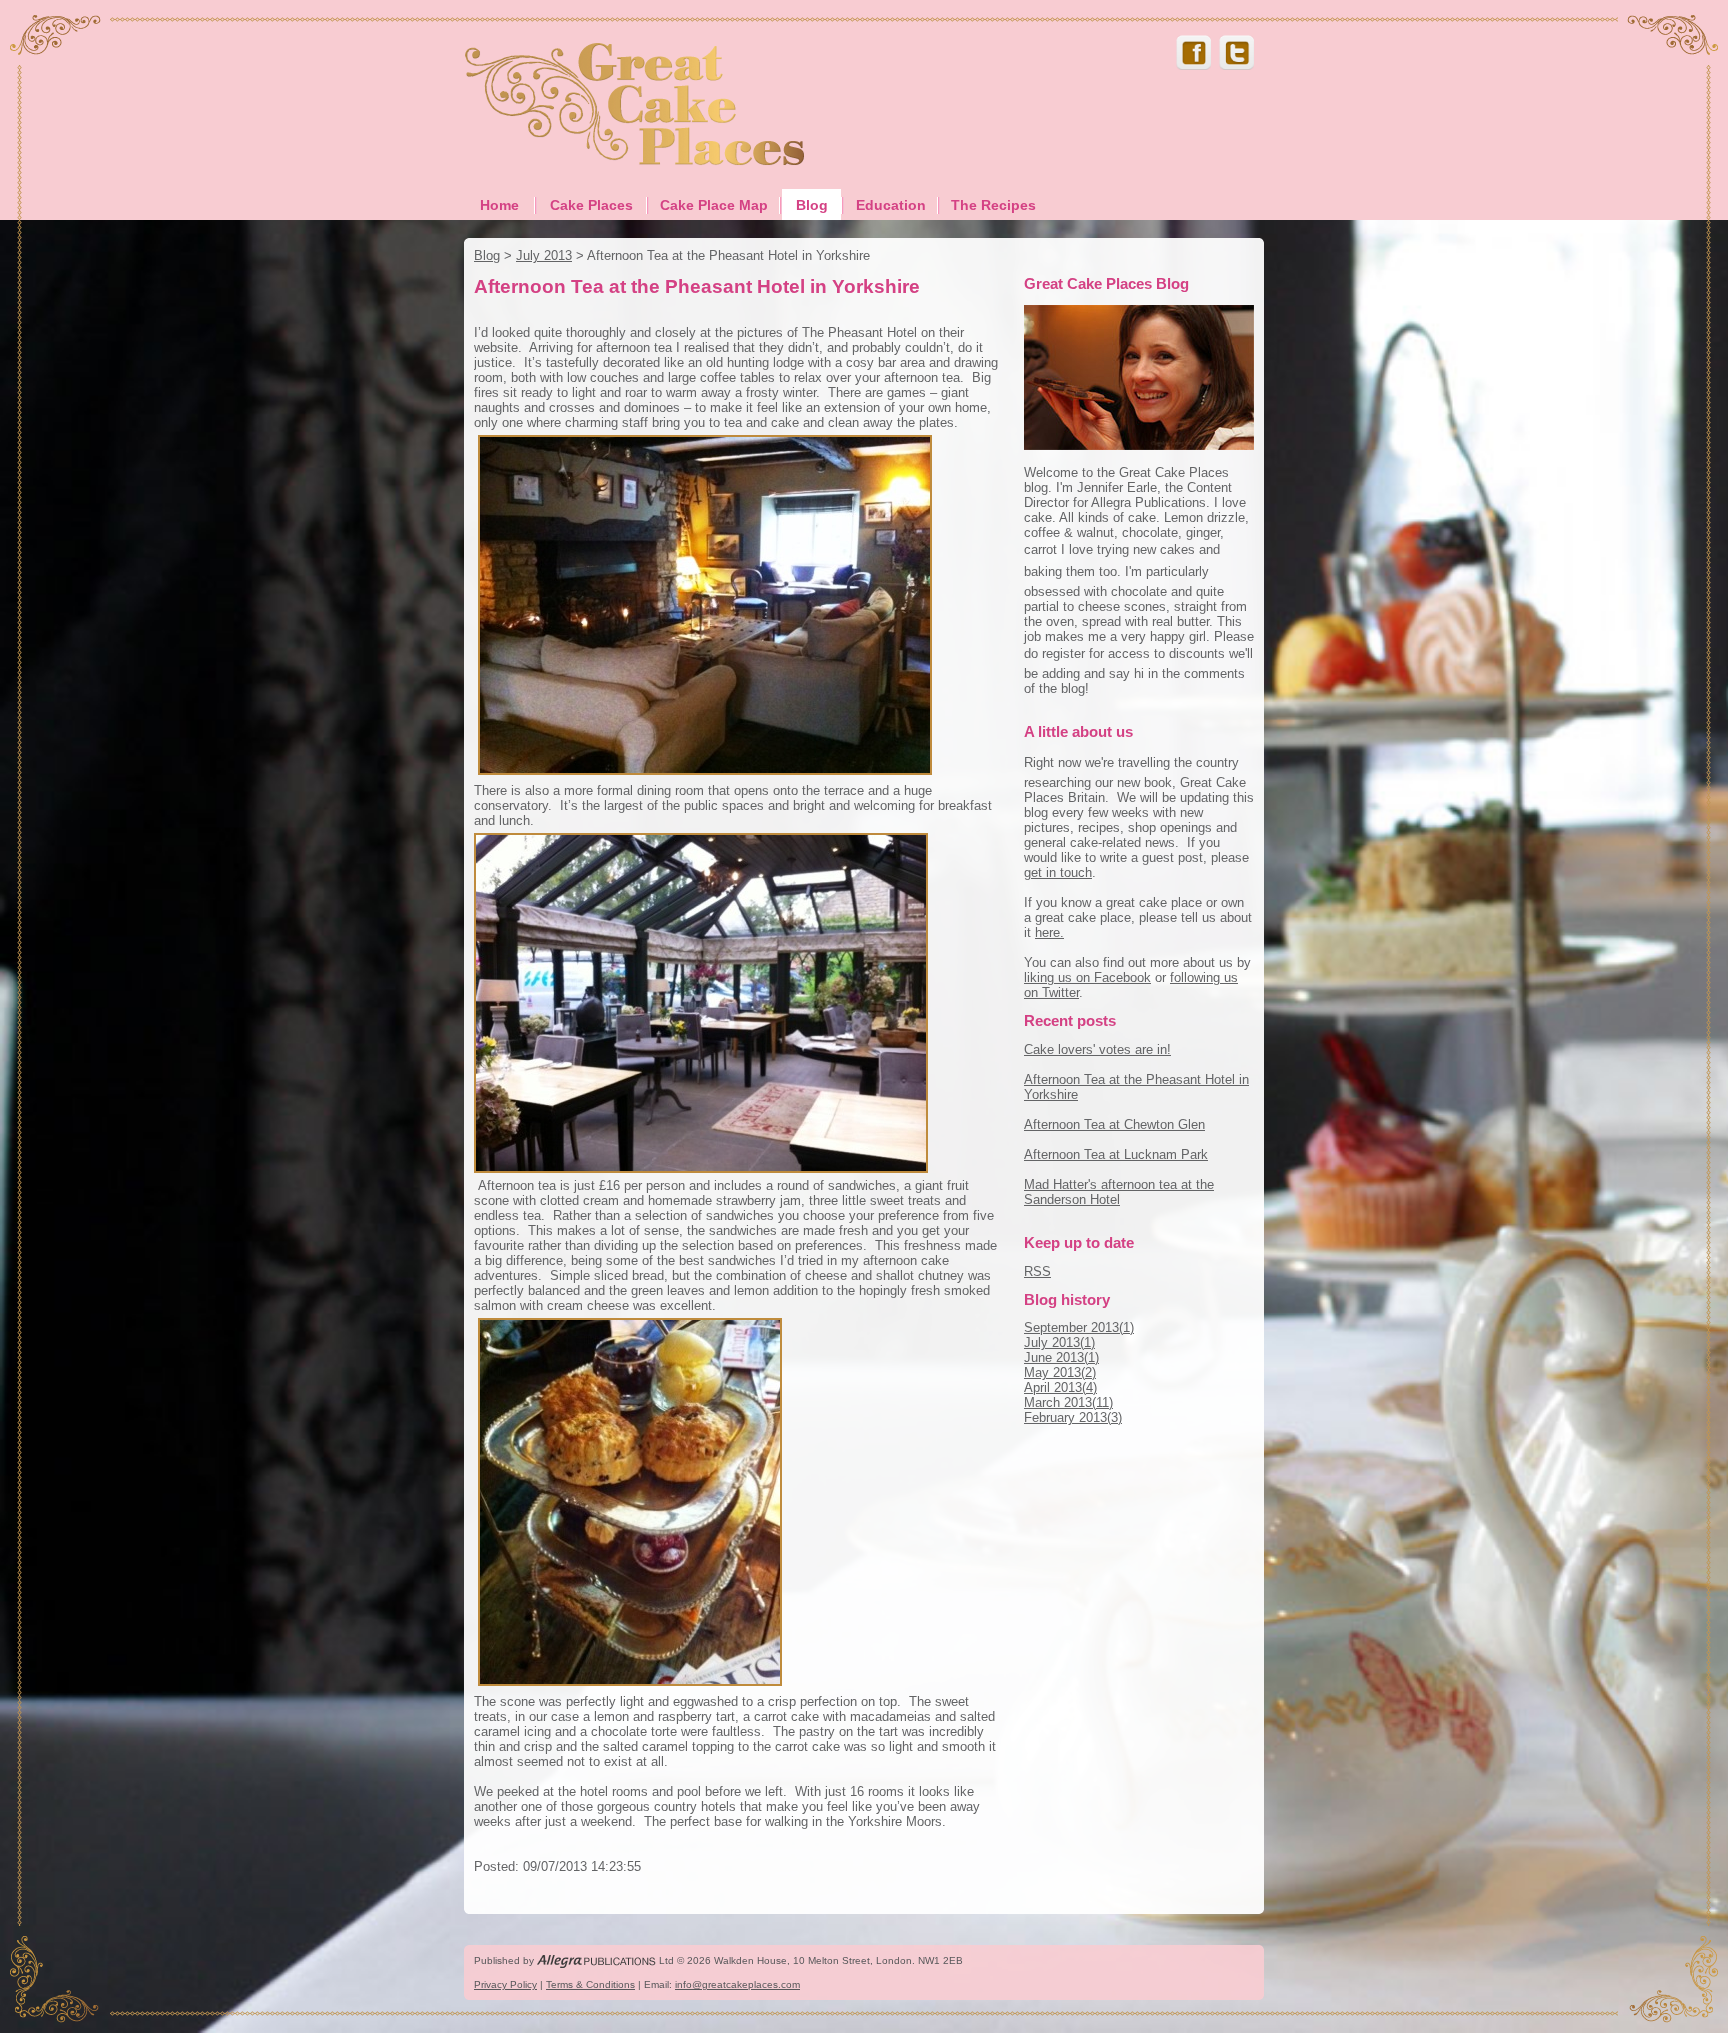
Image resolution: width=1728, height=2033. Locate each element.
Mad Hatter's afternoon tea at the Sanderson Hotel (1119, 1192)
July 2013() (1059, 1342)
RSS (1037, 1271)
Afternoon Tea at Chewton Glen (1114, 1124)
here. (1049, 932)
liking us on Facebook (1087, 977)
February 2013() (1073, 1417)
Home (499, 205)
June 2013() (1061, 1357)
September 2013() (1079, 1327)
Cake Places (591, 205)
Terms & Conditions (590, 1984)
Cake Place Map (714, 205)
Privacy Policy (505, 1984)
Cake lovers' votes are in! (1097, 1049)
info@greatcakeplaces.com (737, 1984)
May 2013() (1060, 1372)
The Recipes (993, 205)
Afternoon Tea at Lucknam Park (1116, 1154)
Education (891, 205)
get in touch (1058, 872)
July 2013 (544, 255)
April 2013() (1060, 1387)
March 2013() (1068, 1402)
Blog (812, 205)
